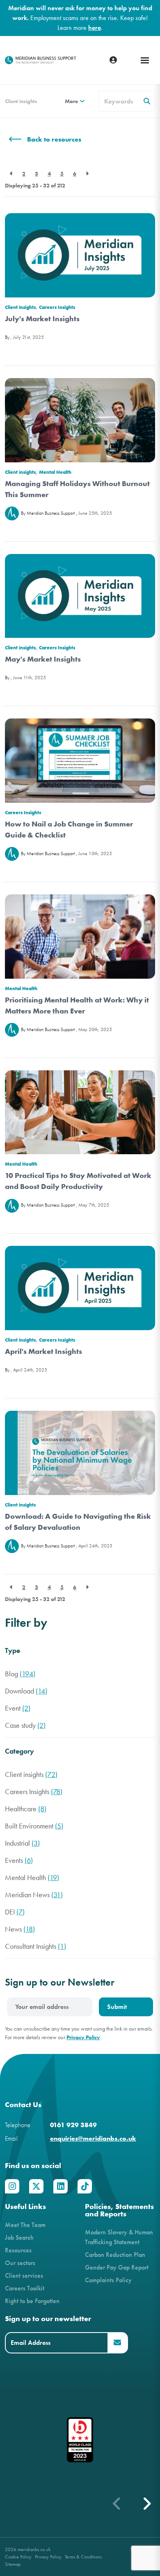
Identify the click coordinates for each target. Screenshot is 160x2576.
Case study (25, 1726)
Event (18, 1708)
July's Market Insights (42, 319)
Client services (24, 2275)
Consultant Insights (35, 1947)
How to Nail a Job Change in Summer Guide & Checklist (69, 830)
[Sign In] (113, 60)
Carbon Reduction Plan (115, 2255)
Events (19, 1861)
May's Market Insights (43, 659)
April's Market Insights (43, 1351)
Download (26, 1691)
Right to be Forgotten (32, 2301)
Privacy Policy (83, 2037)
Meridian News (34, 1895)
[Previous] (11, 174)
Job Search (19, 2237)
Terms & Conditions (83, 2557)
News (20, 1929)
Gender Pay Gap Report (117, 2267)
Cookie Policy (18, 2557)
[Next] (87, 174)
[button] (146, 2504)
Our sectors (20, 2263)
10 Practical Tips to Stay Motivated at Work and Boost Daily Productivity (78, 1181)
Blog (20, 1674)
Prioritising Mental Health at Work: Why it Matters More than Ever (77, 1005)
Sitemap (13, 2564)
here (95, 28)
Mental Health (55, 472)
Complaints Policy (108, 2280)
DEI (15, 1912)
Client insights (21, 101)
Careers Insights (57, 307)
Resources (18, 2250)
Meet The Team (25, 2225)
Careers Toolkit (25, 2288)
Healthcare (26, 1809)
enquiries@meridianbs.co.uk (93, 2138)
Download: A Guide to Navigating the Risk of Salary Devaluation (78, 1522)
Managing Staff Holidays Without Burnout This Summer (77, 489)
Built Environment (34, 1826)
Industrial (22, 1843)
